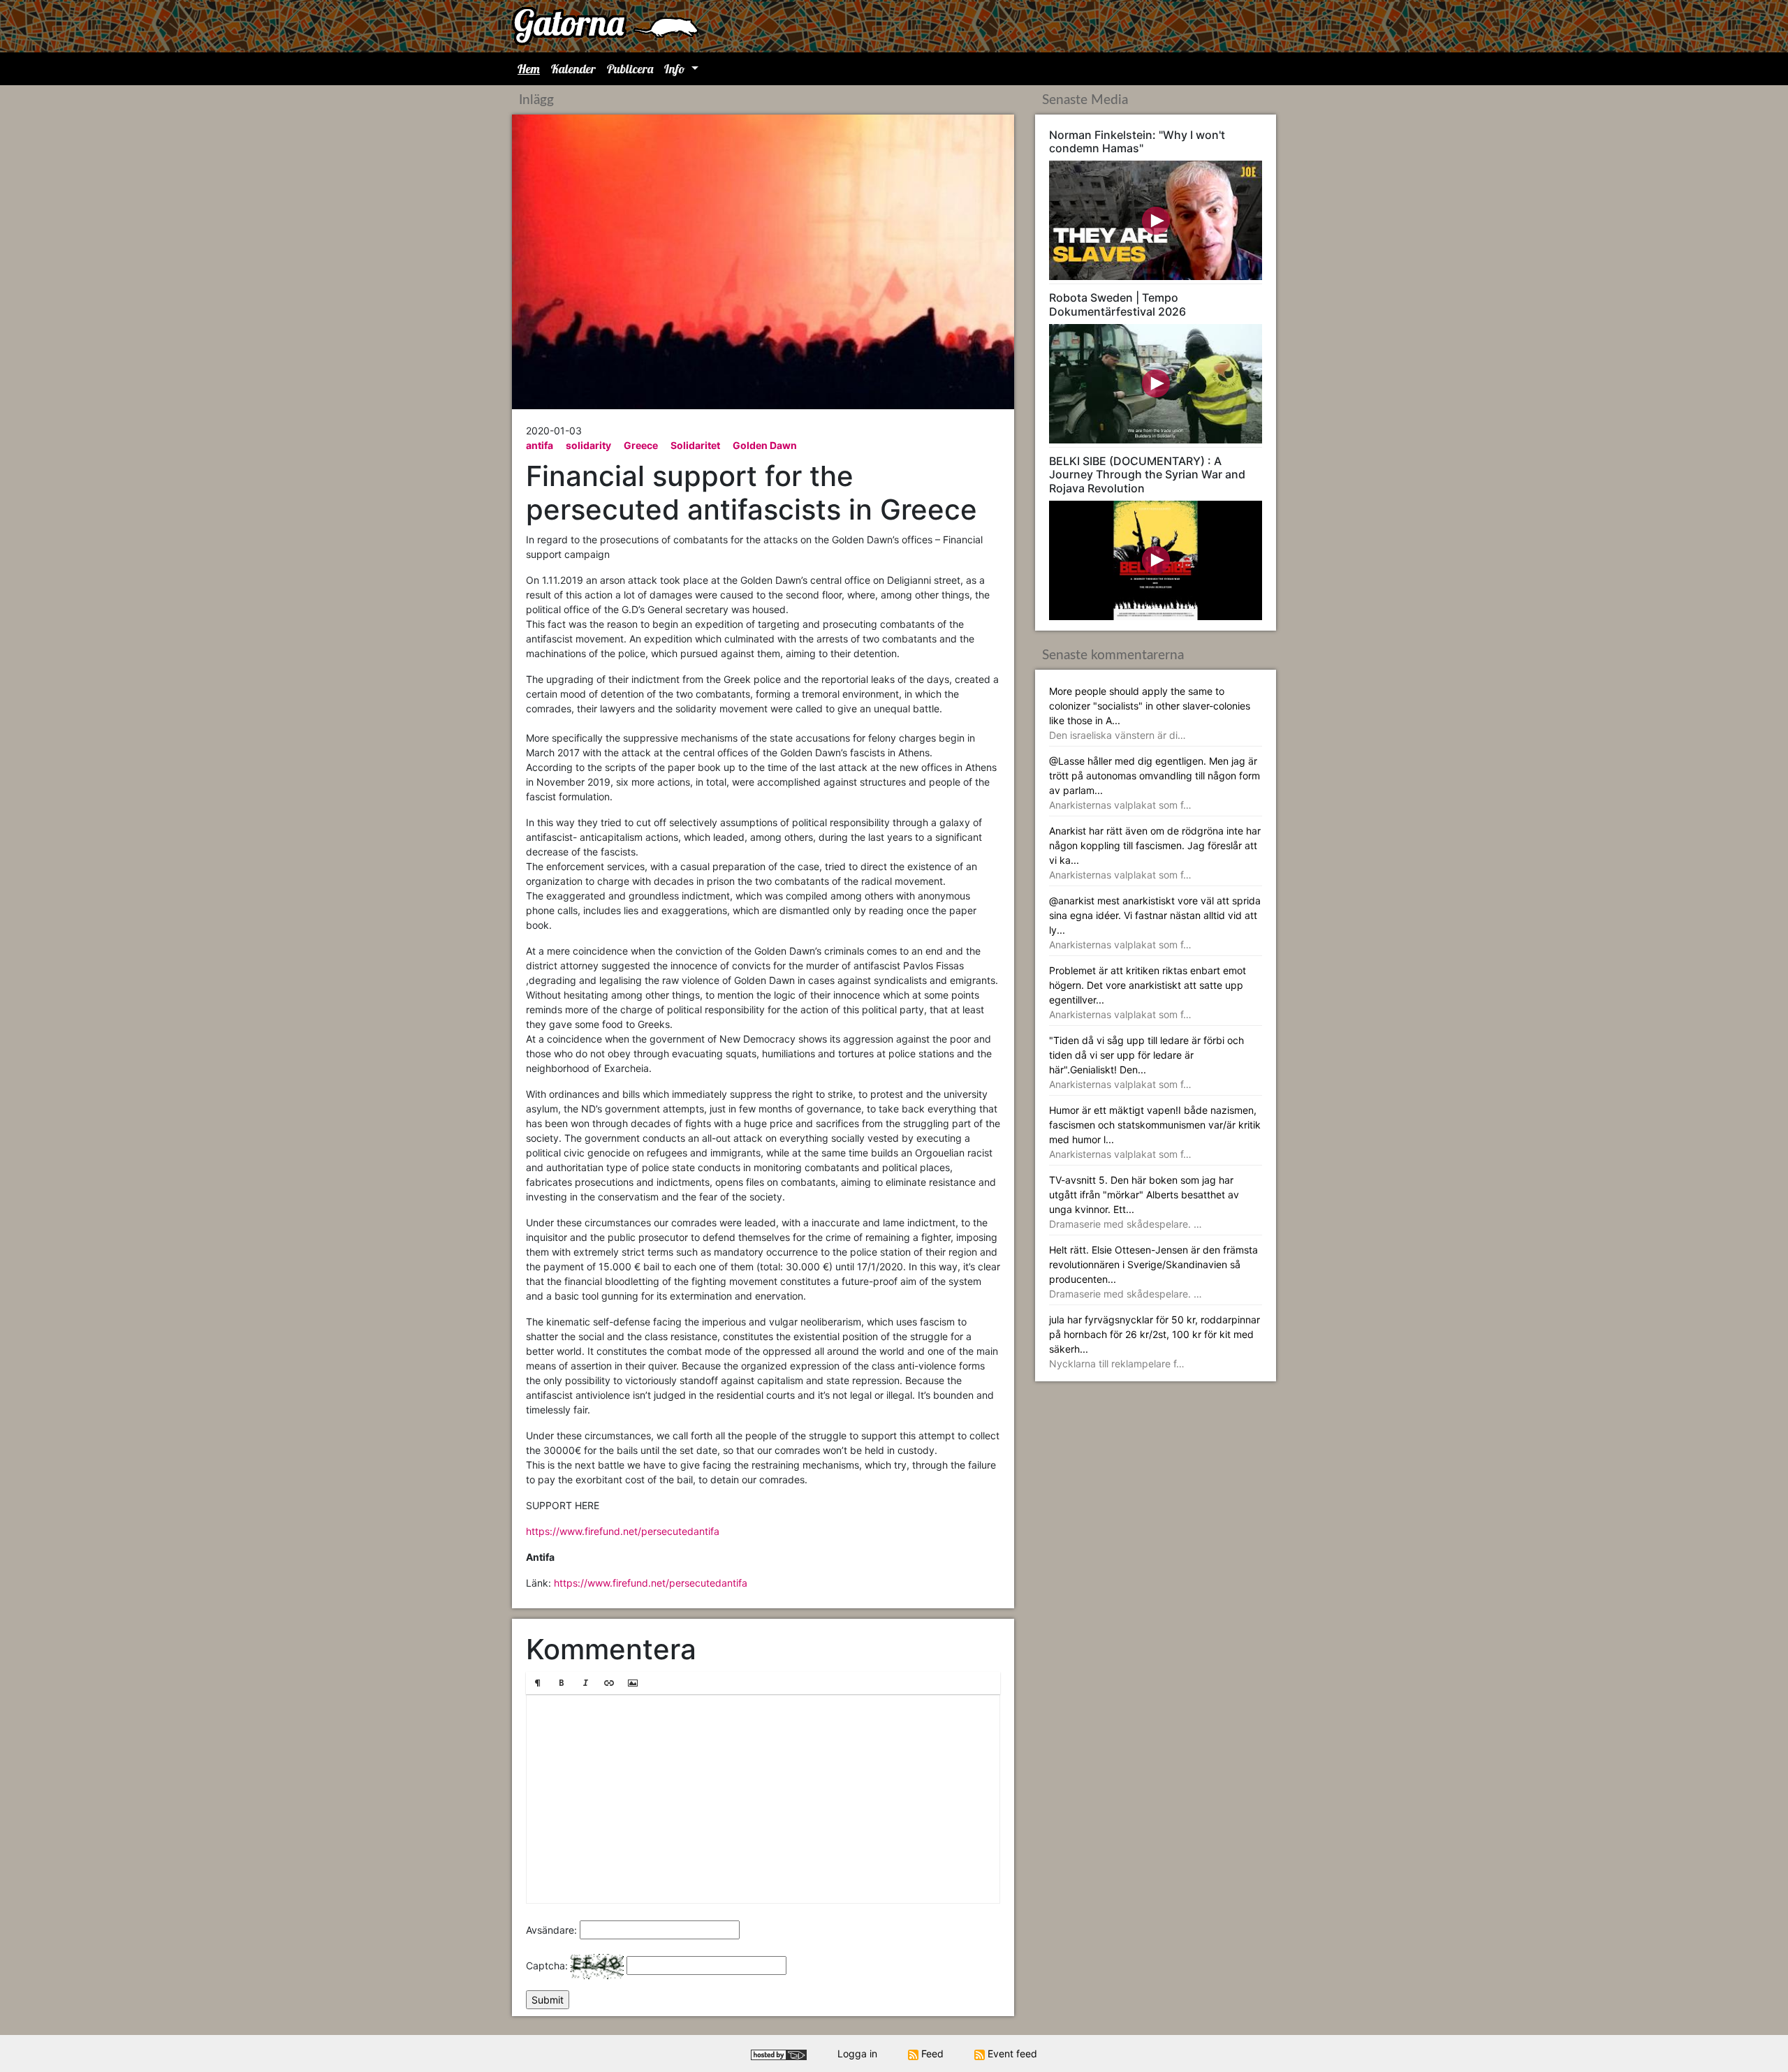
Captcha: (547, 1966)
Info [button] (676, 69)
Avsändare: (551, 1930)
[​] (763, 1799)
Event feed (1011, 2053)
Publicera (630, 69)
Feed (931, 2053)
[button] (538, 1683)
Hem (529, 69)
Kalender (573, 69)
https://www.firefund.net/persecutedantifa (623, 1531)
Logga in (857, 2053)
